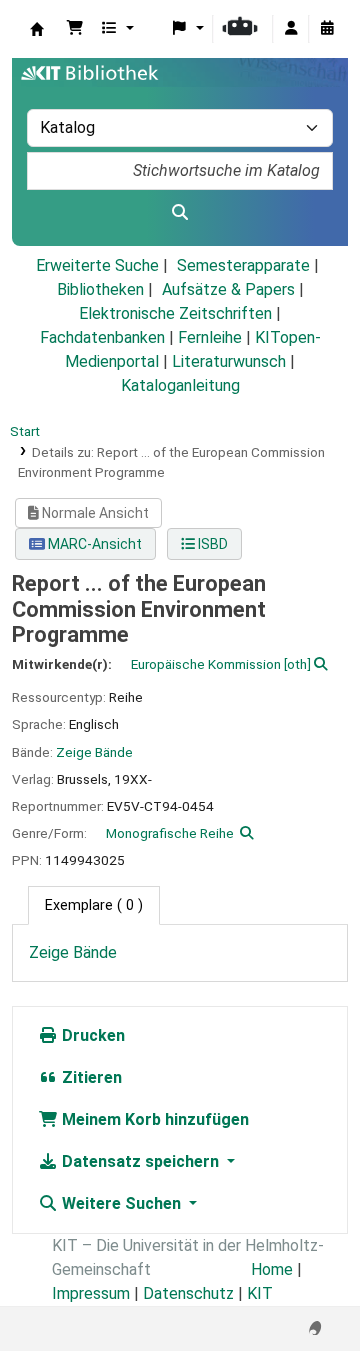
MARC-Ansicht (93, 544)
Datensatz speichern (140, 1161)
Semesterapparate (243, 265)
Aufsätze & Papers (228, 289)
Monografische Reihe (170, 833)
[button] (75, 29)
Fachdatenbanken (102, 337)
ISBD (211, 544)
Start (25, 431)
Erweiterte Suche (97, 265)
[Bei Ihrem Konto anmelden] (291, 29)
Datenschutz (188, 1293)
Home (272, 1269)
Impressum (91, 1293)
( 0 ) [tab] (94, 905)
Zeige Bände (94, 752)
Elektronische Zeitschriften (175, 313)
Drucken (91, 1035)
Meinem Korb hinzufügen (153, 1119)
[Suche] (180, 213)
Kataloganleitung (180, 385)
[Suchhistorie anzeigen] (327, 29)
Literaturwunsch (229, 361)
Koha (37, 29)
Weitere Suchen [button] (121, 1203)
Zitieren (90, 1077)
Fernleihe (210, 337)
